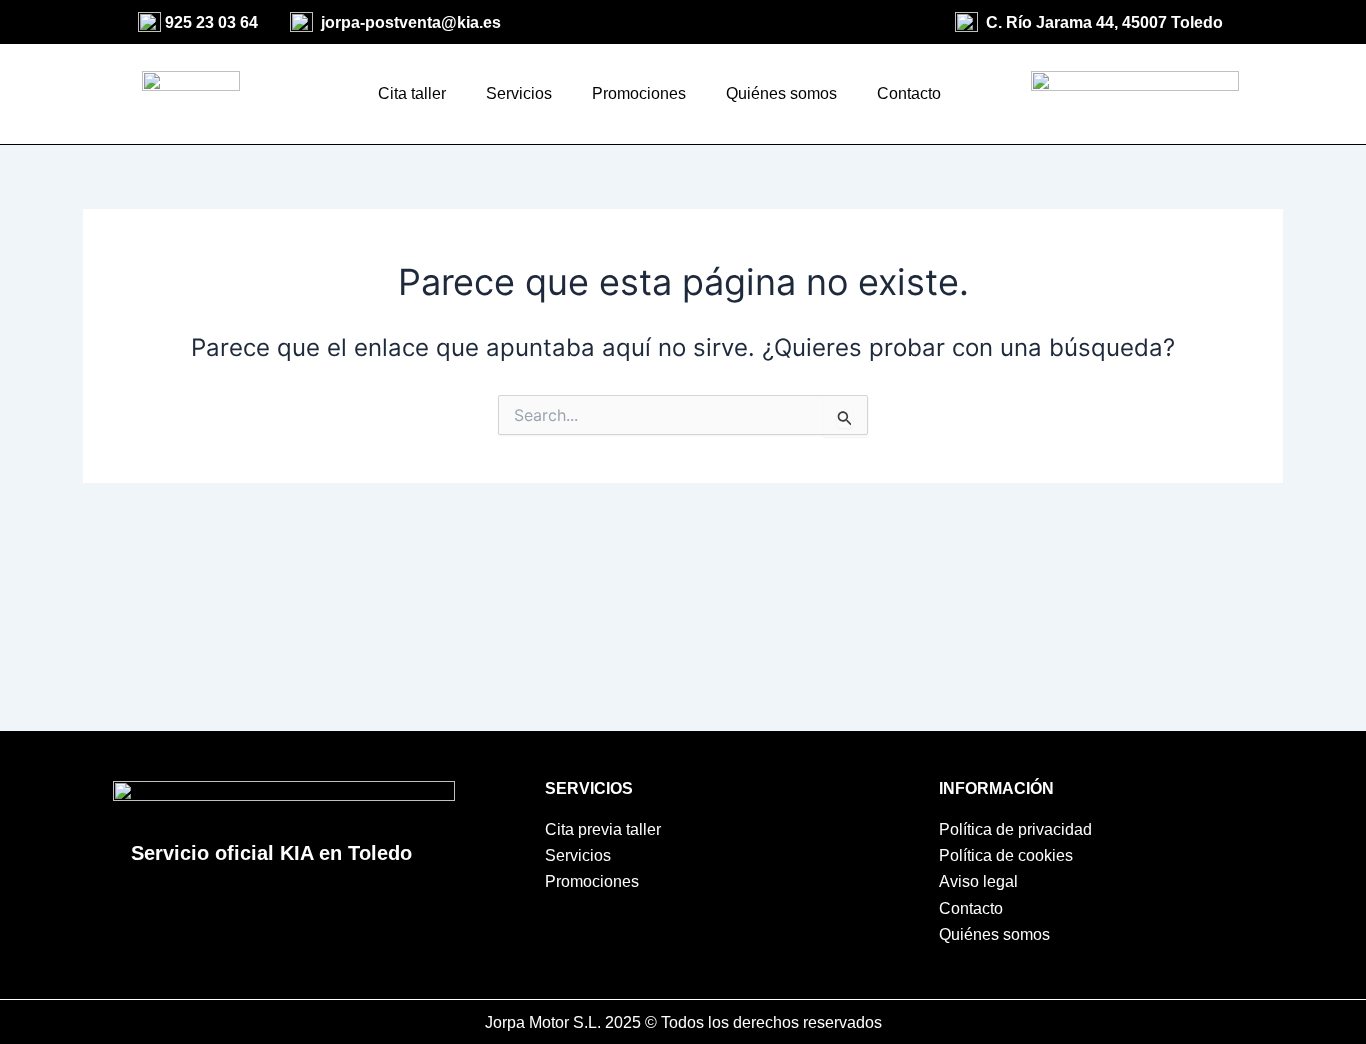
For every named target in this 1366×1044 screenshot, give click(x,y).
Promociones (639, 93)
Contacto (909, 93)
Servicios (519, 93)
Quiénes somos (781, 93)
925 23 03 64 (211, 22)
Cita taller (412, 93)
